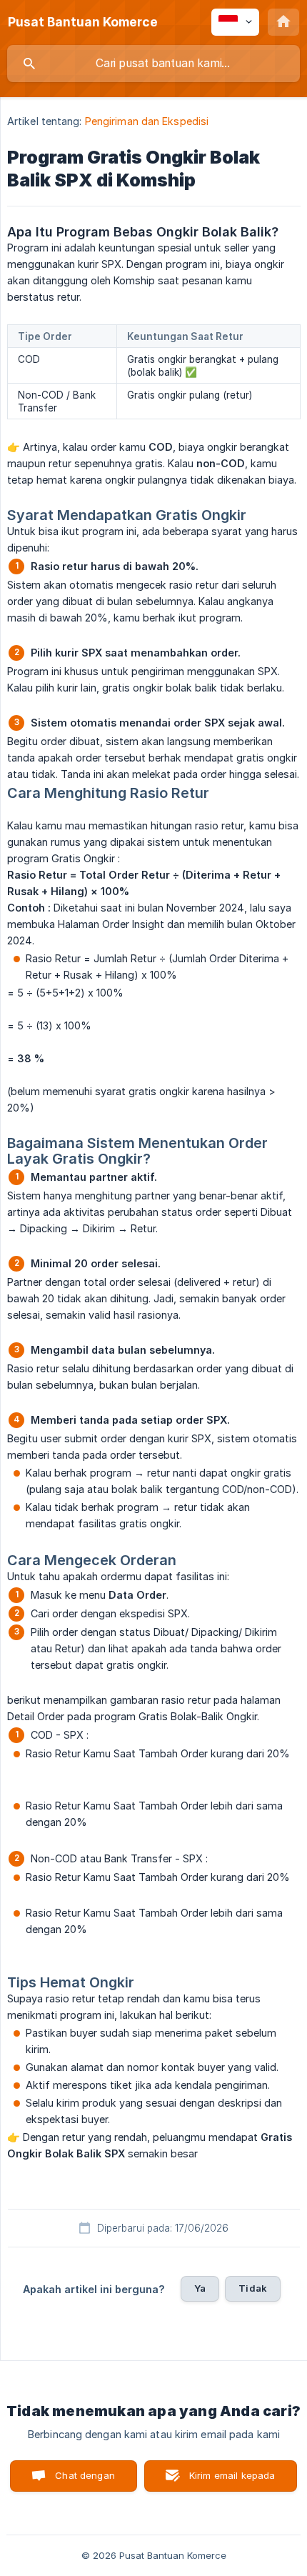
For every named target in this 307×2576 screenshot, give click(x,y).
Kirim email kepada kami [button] (232, 2481)
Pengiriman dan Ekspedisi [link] (147, 121)
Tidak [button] (253, 2288)
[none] (83, 22)
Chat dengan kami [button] (85, 2481)
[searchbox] (153, 64)
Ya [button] (200, 2288)
